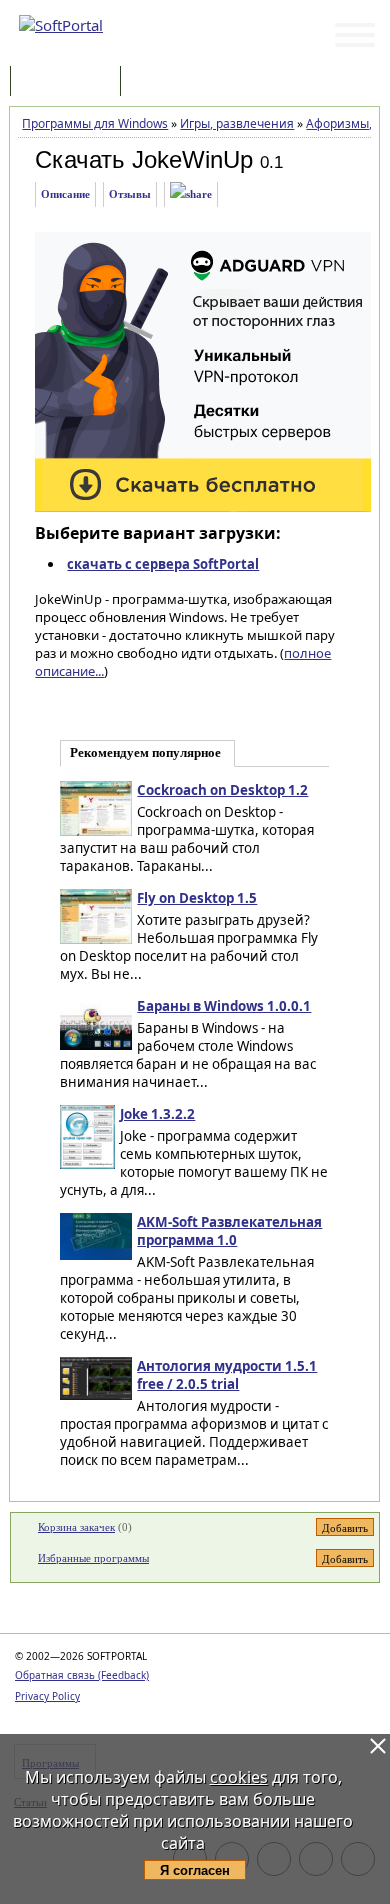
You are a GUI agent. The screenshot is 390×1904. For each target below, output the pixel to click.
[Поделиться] (191, 194)
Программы (70, 82)
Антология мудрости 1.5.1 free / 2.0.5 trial (227, 1375)
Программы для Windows (95, 123)
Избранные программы (93, 1558)
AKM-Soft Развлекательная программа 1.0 (229, 1231)
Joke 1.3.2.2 (157, 1114)
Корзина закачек (76, 1527)
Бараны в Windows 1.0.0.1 (224, 1006)
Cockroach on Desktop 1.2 (222, 790)
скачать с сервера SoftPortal (163, 564)
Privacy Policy (47, 1696)
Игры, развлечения (237, 123)
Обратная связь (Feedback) (82, 1675)
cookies (239, 1777)
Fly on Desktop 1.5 (197, 898)
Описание (65, 194)
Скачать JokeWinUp (144, 159)
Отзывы (130, 194)
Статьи (169, 82)
